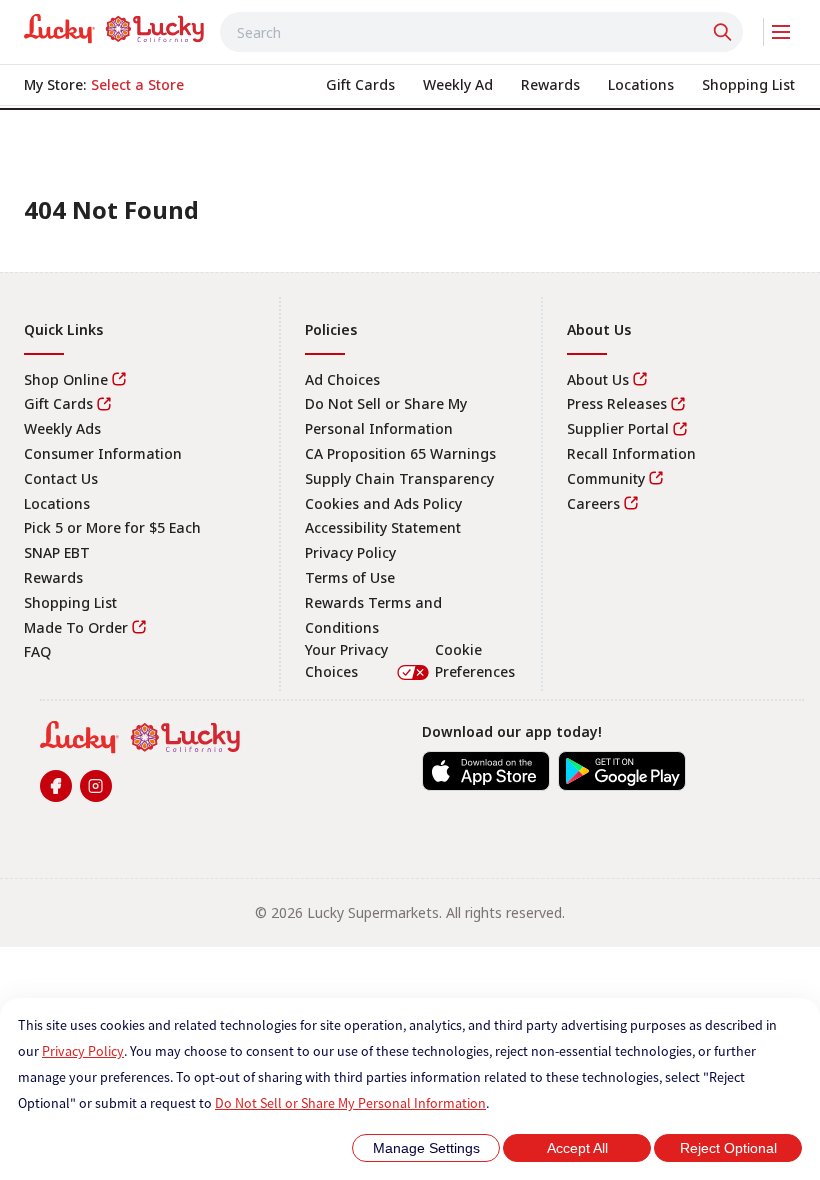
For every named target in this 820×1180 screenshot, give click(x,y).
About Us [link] (598, 379)
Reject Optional (728, 1148)
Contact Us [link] (61, 478)
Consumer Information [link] (103, 453)
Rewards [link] (53, 577)
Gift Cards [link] (58, 403)
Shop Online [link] (66, 379)
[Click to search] (725, 32)
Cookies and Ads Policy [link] (383, 503)
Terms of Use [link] (350, 577)
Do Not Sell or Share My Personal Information (350, 1103)
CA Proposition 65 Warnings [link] (400, 453)
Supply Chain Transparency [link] (399, 478)
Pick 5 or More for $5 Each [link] (112, 527)
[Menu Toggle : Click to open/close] (779, 32)
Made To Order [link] (76, 627)
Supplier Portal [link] (618, 428)
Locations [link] (57, 503)
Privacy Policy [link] (350, 552)
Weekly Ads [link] (62, 428)
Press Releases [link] (617, 403)
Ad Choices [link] (342, 379)
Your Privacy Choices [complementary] (410, 660)
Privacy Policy (83, 1051)
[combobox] (481, 32)
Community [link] (606, 478)
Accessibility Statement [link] (383, 527)
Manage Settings (426, 1148)
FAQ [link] (37, 651)
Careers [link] (593, 503)
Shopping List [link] (70, 602)
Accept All (577, 1148)
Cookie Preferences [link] (475, 660)
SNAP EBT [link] (57, 552)
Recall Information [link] (631, 453)
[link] (114, 29)
